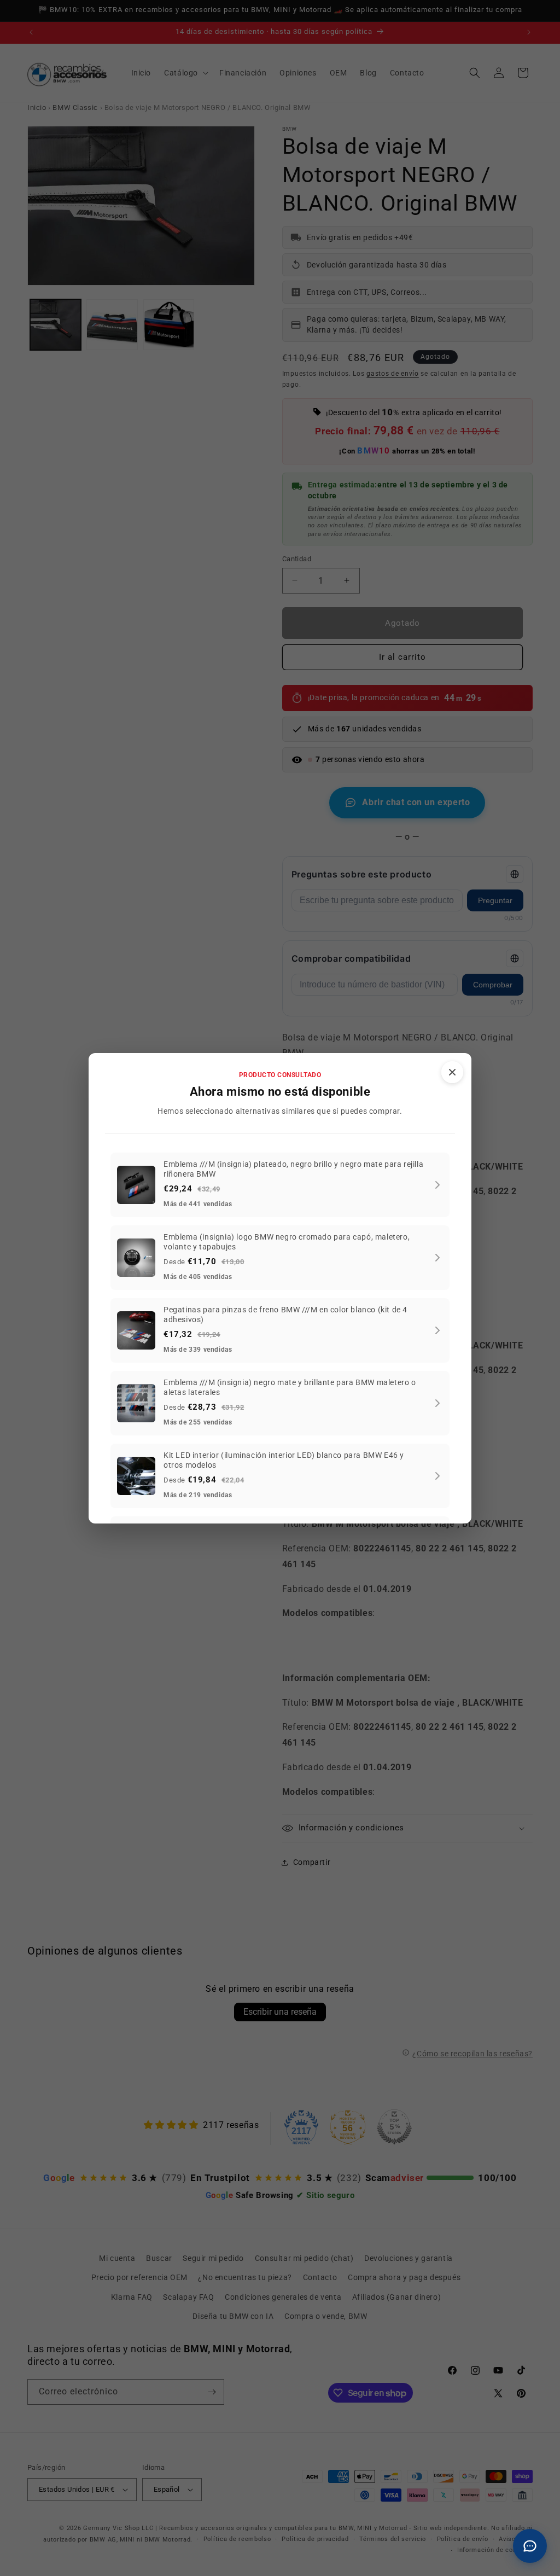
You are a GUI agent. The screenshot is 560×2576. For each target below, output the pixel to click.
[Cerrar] (452, 1072)
